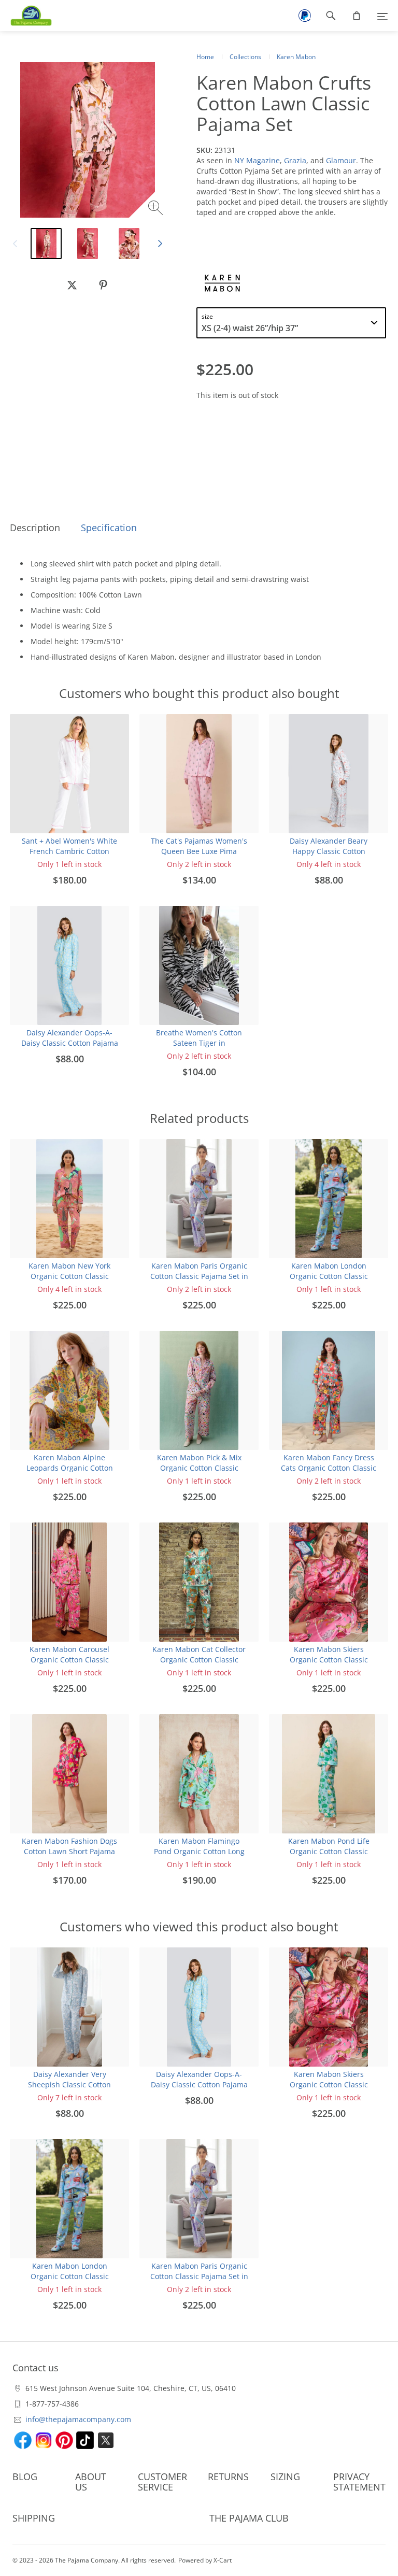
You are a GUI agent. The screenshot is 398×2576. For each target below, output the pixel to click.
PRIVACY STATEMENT (359, 2482)
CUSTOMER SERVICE (162, 2482)
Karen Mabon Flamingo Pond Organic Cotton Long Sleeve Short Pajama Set (199, 1851)
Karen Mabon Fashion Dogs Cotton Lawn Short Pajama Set (69, 1851)
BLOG (25, 2477)
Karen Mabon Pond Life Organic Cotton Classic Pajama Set (329, 1851)
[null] (72, 285)
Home (205, 57)
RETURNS (228, 2477)
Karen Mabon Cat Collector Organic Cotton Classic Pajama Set (199, 1660)
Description (35, 528)
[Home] (26, 16)
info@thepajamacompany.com (78, 2419)
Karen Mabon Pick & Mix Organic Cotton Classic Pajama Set (199, 1468)
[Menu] (382, 16)
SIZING (285, 2477)
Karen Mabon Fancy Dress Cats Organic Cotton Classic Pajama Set (329, 1468)
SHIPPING (34, 2518)
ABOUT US (91, 2482)
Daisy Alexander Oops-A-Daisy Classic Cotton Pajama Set (70, 1043)
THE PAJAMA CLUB (249, 2518)
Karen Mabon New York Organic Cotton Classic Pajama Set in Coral (69, 1276)
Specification (109, 528)
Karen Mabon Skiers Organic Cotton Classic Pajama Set (329, 1660)
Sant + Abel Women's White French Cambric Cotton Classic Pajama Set (69, 851)
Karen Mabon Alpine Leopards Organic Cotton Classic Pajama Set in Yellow (69, 1468)
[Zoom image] (157, 209)
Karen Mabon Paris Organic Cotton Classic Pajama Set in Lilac (199, 1276)
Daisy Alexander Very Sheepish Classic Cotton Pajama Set (69, 2084)
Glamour (341, 160)
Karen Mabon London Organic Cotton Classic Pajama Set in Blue (329, 1276)
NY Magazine (257, 160)
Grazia (295, 160)
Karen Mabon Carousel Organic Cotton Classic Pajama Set (69, 1660)
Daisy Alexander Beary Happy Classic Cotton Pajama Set (329, 851)
